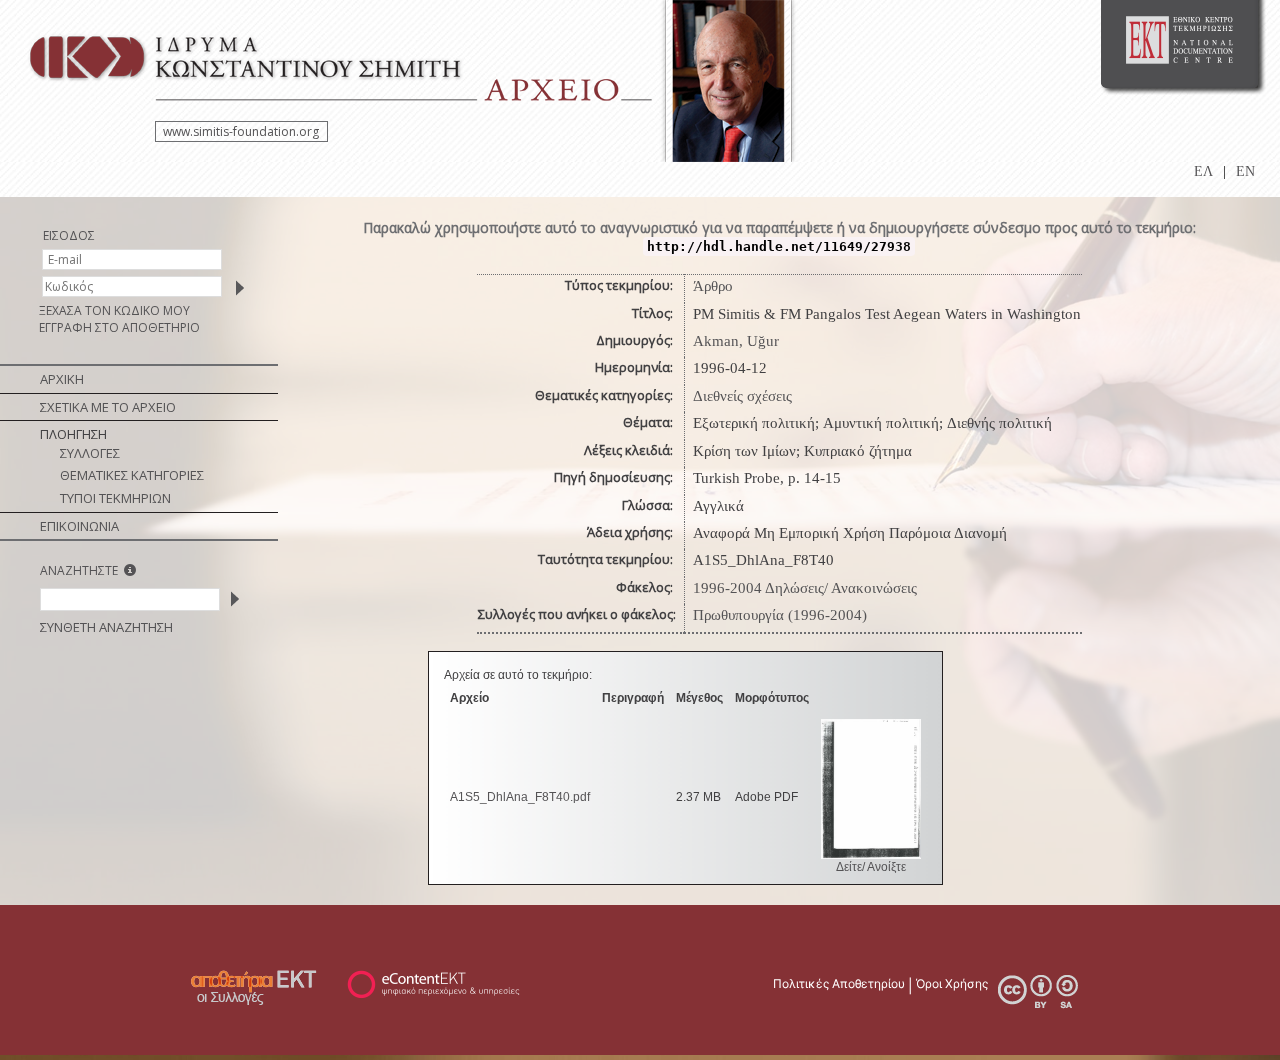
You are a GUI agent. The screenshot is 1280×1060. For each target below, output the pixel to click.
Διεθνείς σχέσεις (742, 396)
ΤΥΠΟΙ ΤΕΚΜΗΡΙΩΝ (115, 498)
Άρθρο (713, 286)
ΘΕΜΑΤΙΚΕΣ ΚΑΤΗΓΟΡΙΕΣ (132, 475)
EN (1245, 171)
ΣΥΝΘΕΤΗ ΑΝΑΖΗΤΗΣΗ (106, 627)
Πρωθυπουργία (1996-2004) (780, 615)
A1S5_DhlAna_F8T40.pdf (520, 797)
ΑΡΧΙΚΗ (62, 379)
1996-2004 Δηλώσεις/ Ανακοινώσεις (805, 588)
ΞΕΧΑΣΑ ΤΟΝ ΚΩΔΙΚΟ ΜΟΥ (114, 310)
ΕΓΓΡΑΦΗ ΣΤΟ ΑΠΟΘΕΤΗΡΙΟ (119, 327)
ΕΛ (1203, 171)
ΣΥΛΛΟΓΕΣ (90, 453)
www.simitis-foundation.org (241, 131)
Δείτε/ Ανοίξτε (871, 867)
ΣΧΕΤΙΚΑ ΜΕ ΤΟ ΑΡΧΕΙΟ (108, 407)
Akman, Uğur (736, 341)
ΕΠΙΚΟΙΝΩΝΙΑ (79, 526)
